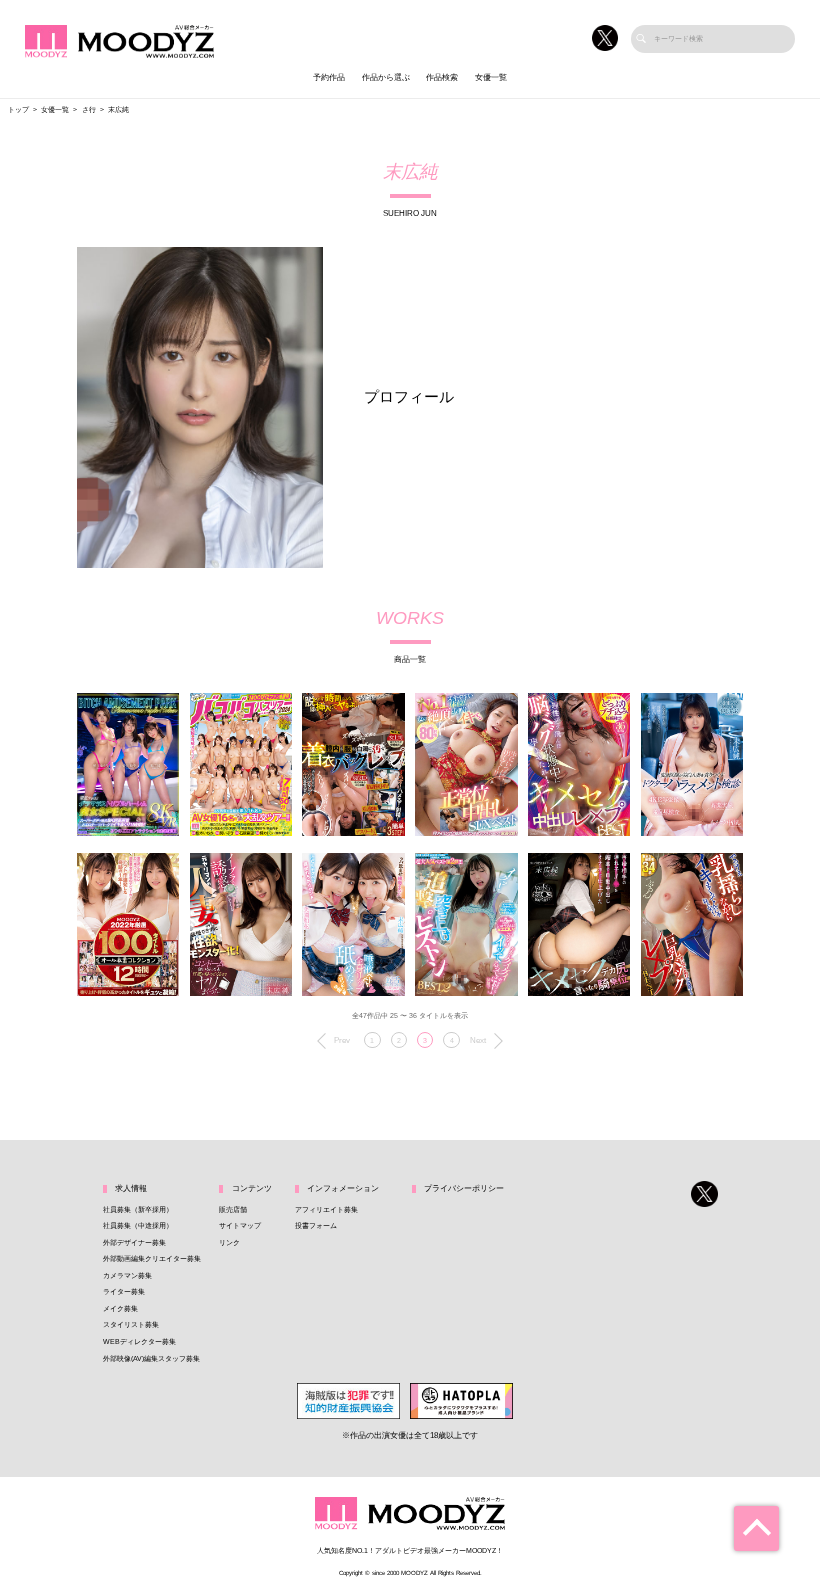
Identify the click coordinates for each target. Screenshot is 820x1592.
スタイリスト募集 (131, 1325)
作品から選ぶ (386, 77)
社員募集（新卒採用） (138, 1210)
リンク (229, 1243)
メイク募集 (120, 1309)
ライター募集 (124, 1292)
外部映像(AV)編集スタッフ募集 (151, 1359)
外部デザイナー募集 (134, 1243)
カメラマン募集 (127, 1276)
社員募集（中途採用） (138, 1226)
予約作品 (329, 77)
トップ (18, 110)
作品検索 (442, 77)
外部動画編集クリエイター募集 (152, 1259)
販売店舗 (233, 1210)
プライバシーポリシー (464, 1188)
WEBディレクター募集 (139, 1342)
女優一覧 (491, 77)
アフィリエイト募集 (326, 1210)
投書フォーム (316, 1226)
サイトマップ (240, 1226)
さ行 (89, 110)
